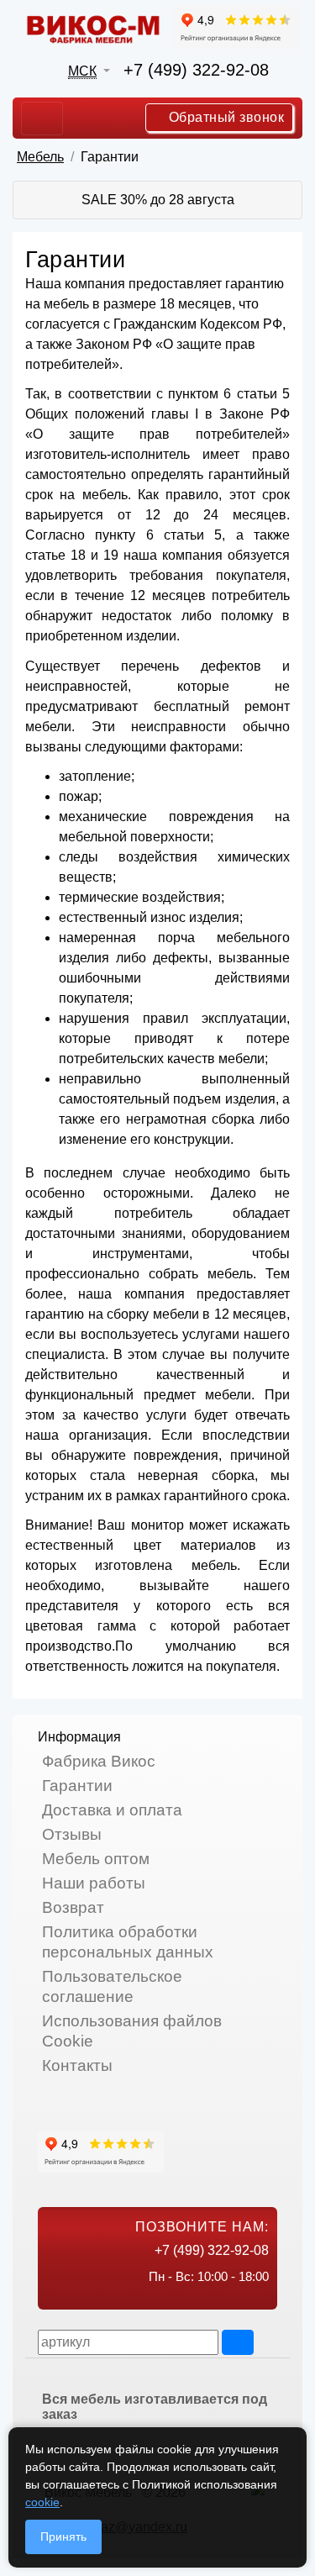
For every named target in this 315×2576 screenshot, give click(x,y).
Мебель (40, 157)
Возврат (73, 1907)
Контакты (77, 2065)
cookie (42, 2502)
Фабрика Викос (99, 1761)
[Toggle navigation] (42, 119)
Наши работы (94, 1883)
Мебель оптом (96, 1859)
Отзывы (72, 1834)
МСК (82, 71)
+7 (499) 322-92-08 (196, 70)
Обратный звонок (224, 117)
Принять (63, 2536)
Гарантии (77, 1786)
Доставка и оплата (112, 1810)
